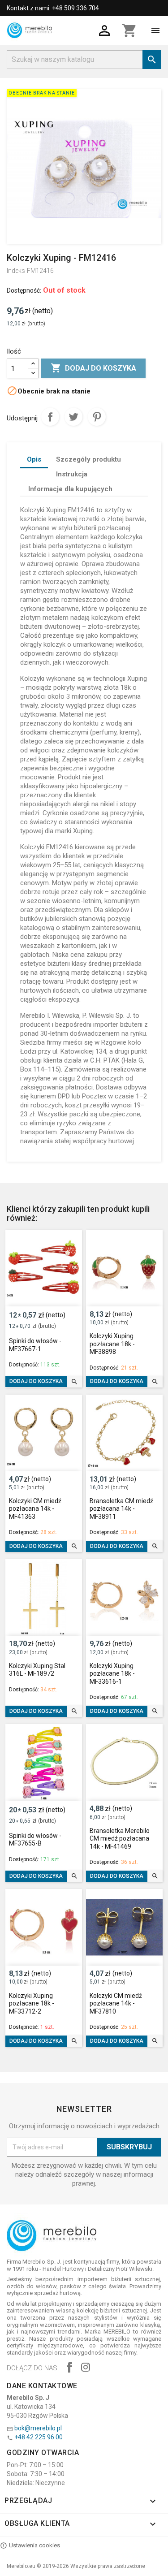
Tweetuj (73, 417)
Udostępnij (50, 417)
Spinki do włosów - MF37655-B (35, 1840)
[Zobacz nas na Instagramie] (86, 2368)
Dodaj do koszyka (93, 368)
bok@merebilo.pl (38, 2428)
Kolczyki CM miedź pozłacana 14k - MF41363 (35, 1509)
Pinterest (97, 417)
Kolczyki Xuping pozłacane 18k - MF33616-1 (112, 1674)
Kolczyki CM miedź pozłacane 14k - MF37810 (116, 2003)
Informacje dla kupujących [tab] (70, 489)
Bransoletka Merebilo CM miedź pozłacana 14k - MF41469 (120, 1839)
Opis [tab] (34, 459)
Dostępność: (24, 290)
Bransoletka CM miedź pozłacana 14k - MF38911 (121, 1509)
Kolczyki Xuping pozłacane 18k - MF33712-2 (32, 2003)
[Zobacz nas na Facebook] (69, 2368)
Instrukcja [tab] (72, 474)
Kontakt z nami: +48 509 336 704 (53, 8)
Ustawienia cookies (34, 2545)
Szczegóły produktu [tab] (88, 459)
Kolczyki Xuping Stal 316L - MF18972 (37, 1670)
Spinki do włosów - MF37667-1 (35, 1345)
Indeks (16, 271)
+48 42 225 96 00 (39, 2437)
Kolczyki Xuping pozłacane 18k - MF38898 (112, 1344)
